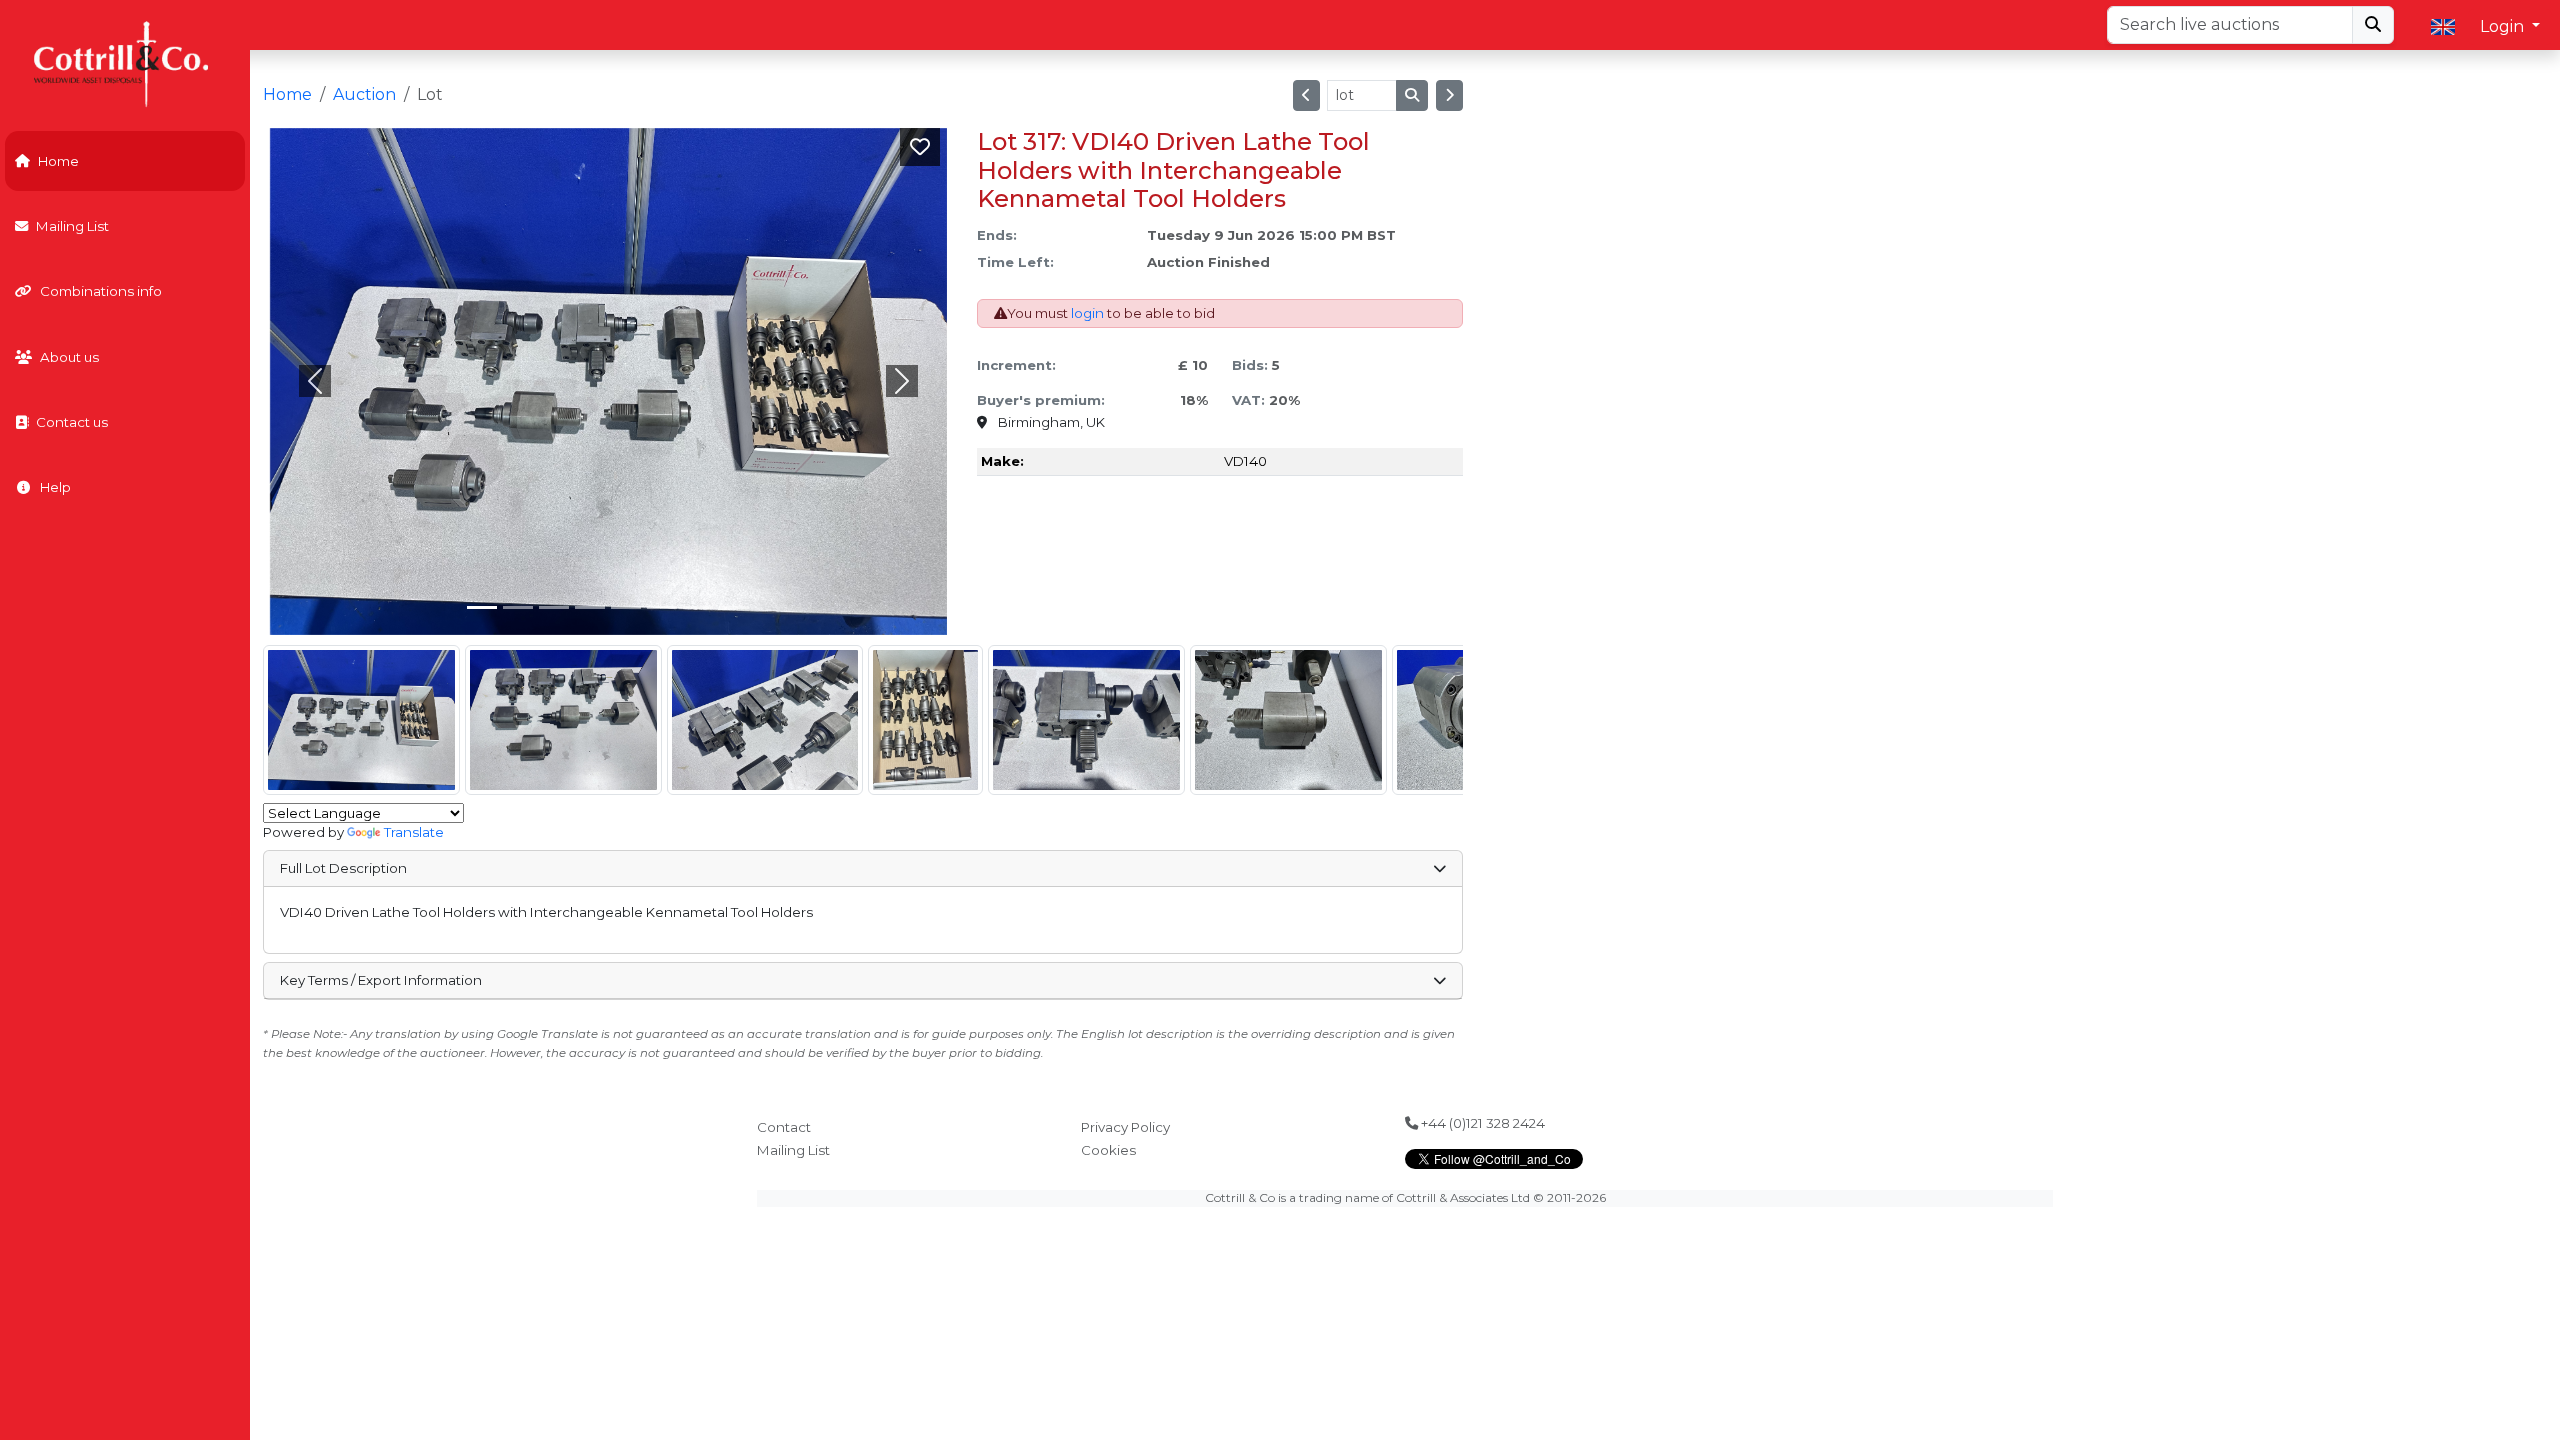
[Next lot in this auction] (1449, 95)
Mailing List (72, 226)
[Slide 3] (590, 607)
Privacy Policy (1125, 1127)
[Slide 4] (626, 607)
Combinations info (101, 291)
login (1087, 313)
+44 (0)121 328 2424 (1481, 1123)
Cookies (1108, 1150)
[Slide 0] (482, 607)
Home (58, 161)
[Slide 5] (662, 607)
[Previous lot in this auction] (1306, 95)
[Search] (2373, 25)
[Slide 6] (698, 607)
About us (69, 357)
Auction (364, 94)
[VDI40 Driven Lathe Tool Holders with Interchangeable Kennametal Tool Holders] (361, 720)
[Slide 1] (518, 607)
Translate (414, 832)
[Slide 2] (554, 607)
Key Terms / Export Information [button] (381, 980)
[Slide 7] (734, 607)
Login (2504, 26)
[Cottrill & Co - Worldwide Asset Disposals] (124, 62)
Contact (784, 1127)
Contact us (72, 422)
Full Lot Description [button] (343, 868)
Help (55, 487)
